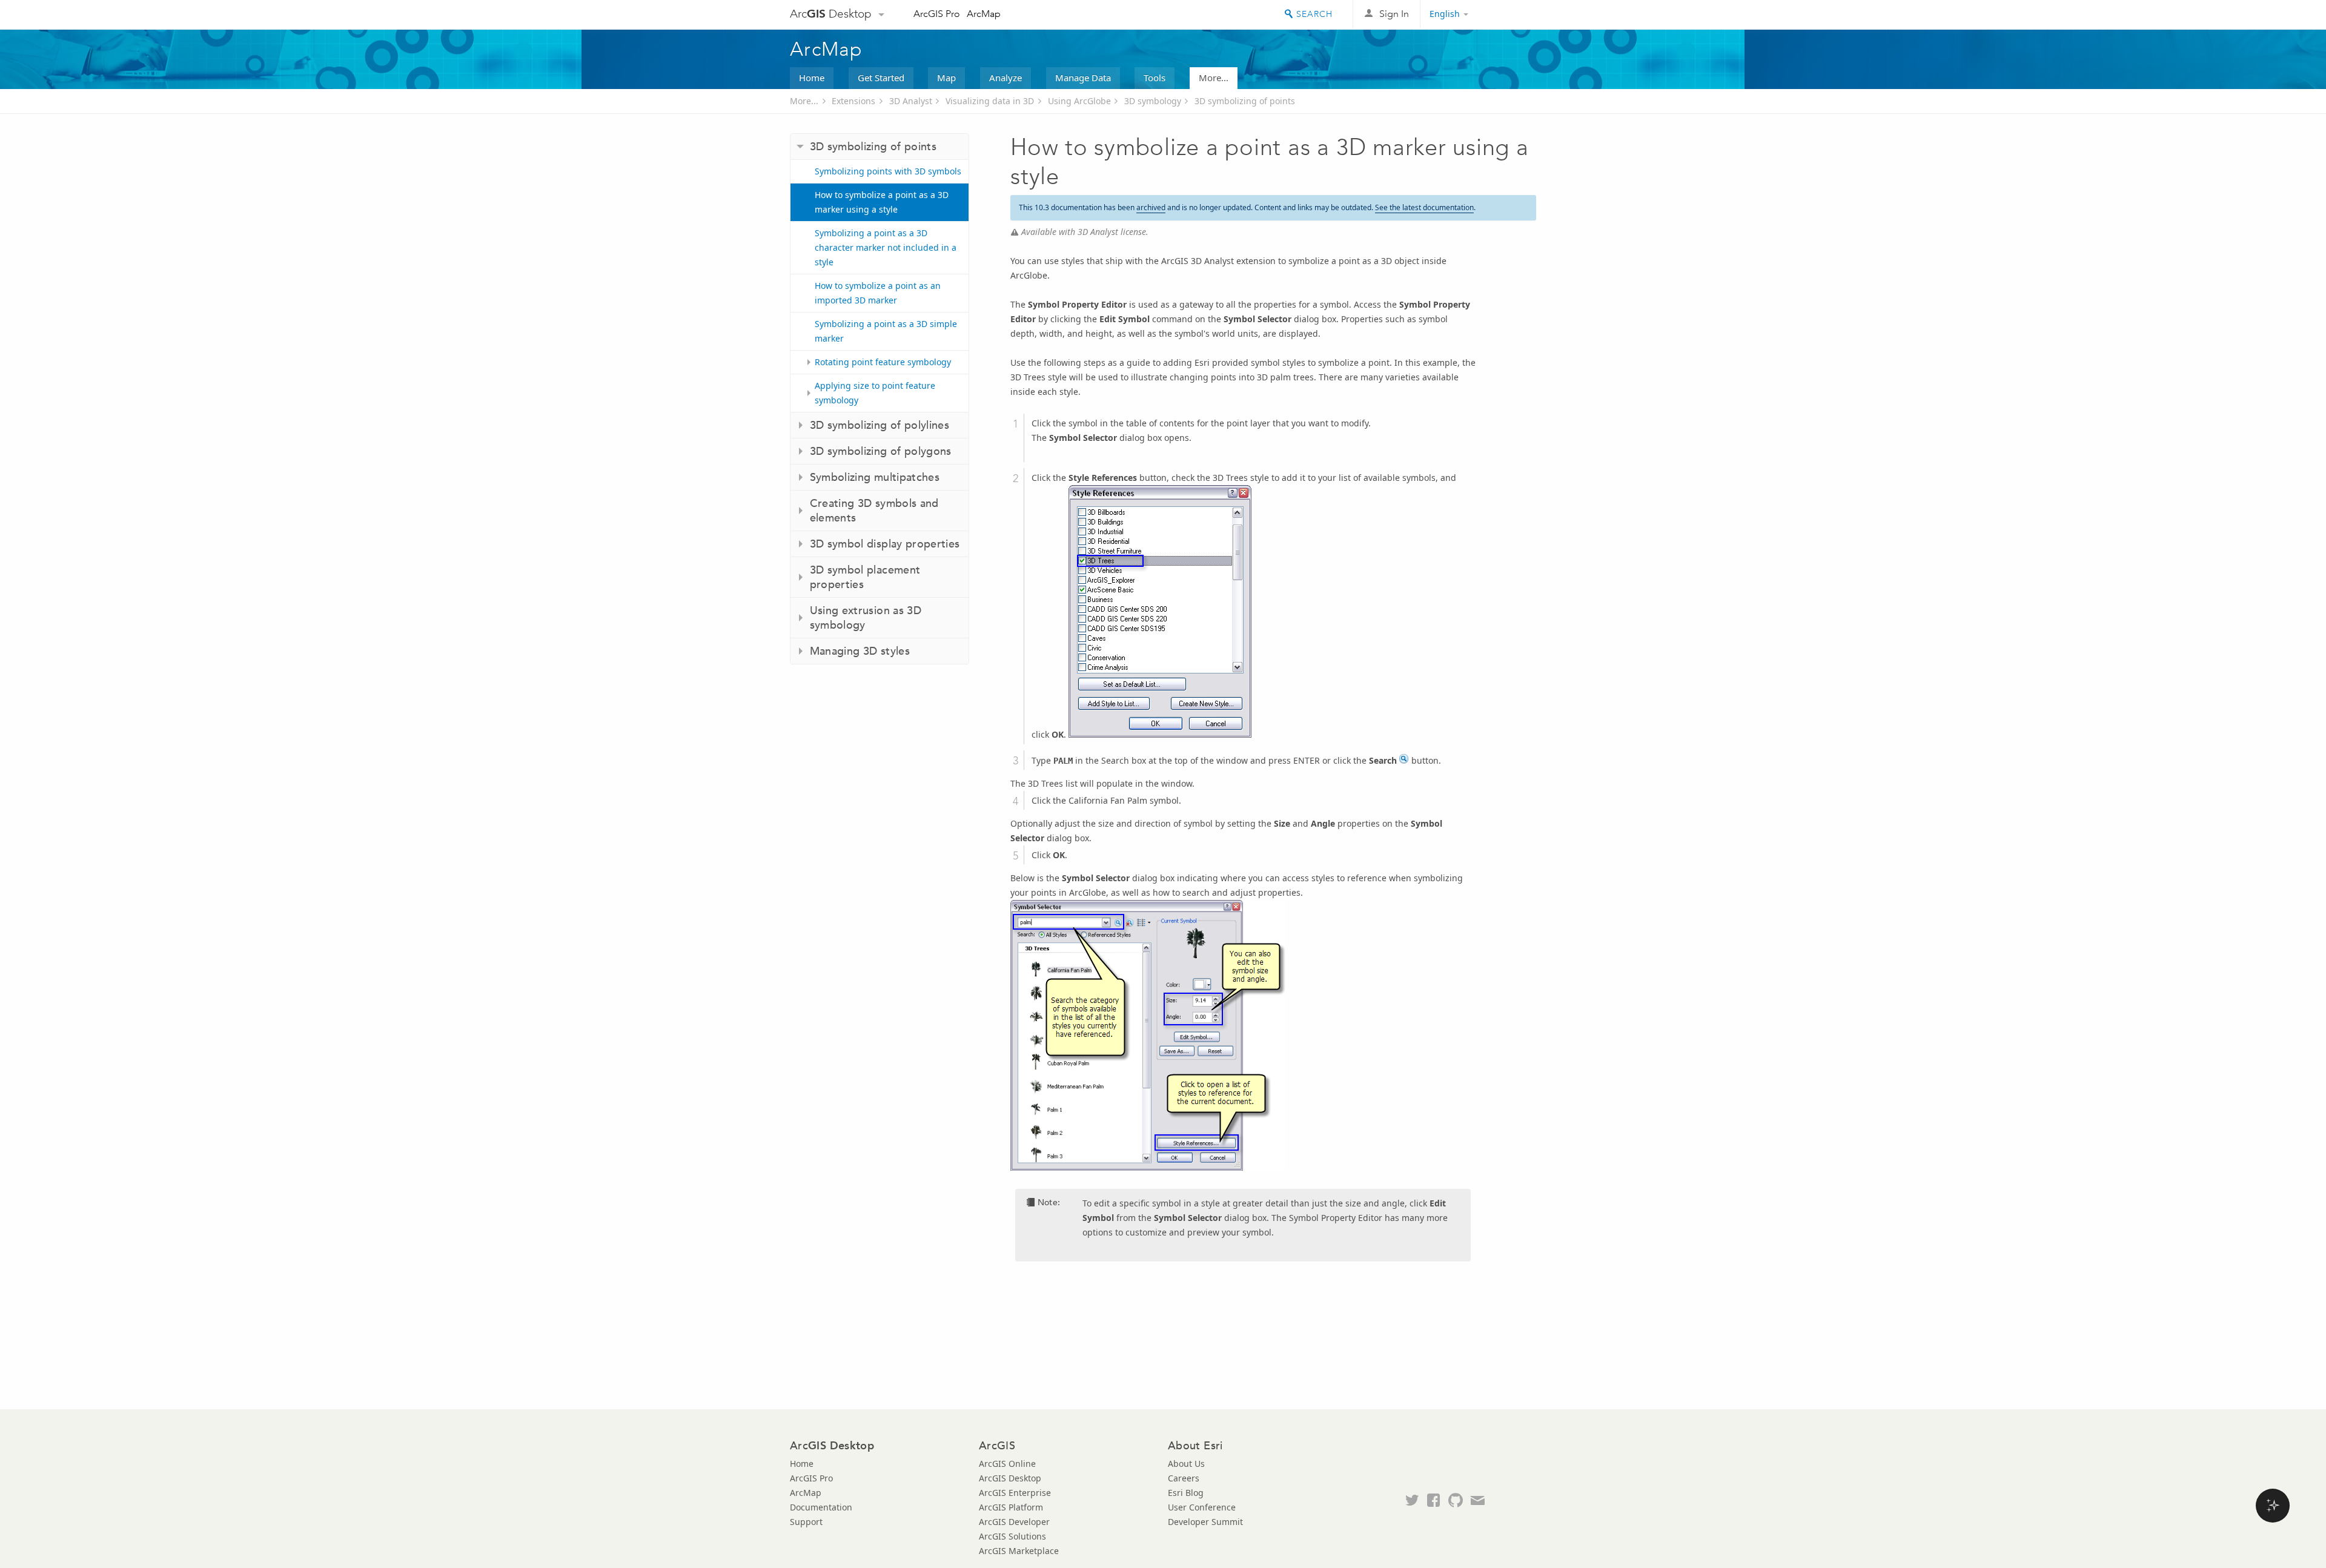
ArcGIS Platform (1011, 1507)
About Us (1186, 1464)
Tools (1155, 78)
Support (806, 1522)
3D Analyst (911, 101)
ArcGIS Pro (937, 14)
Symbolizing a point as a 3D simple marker (886, 331)
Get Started (881, 78)
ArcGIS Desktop (1010, 1478)
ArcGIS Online (1007, 1464)
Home (812, 78)
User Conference (1202, 1507)
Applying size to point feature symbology (875, 393)
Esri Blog (1186, 1493)
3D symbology (1153, 101)
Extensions (853, 101)
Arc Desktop (831, 14)
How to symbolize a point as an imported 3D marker (878, 293)
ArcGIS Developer (1014, 1522)
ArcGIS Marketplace (1019, 1551)
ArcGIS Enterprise (1015, 1493)
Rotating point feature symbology (883, 362)
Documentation (821, 1507)
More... (1214, 78)
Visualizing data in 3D (990, 101)
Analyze (1006, 78)
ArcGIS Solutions (1012, 1536)
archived (1151, 207)
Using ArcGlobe (1079, 101)
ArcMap (984, 14)
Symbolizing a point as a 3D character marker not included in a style (886, 247)
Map (946, 78)
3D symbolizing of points (1245, 101)
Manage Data (1083, 78)
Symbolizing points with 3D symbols (888, 171)
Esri (1510, 15)
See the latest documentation (1424, 207)
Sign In (1394, 14)
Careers (1184, 1478)
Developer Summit (1205, 1522)
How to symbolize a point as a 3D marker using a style (882, 202)
